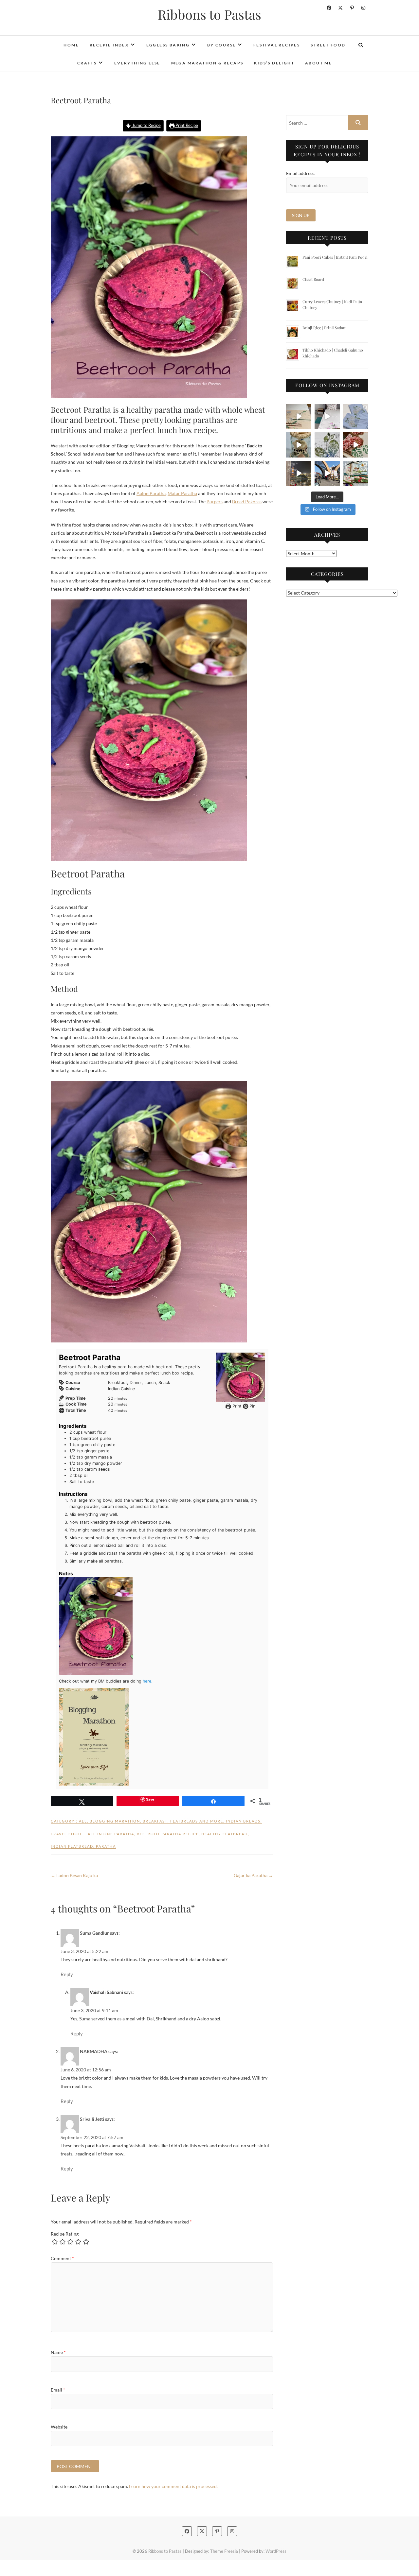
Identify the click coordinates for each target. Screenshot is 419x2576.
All (83, 1821)
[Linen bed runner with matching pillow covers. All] (299, 416)
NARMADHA (94, 2051)
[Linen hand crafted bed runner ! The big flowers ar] (327, 416)
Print (236, 1406)
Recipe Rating (65, 2234)
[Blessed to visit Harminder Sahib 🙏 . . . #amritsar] (299, 473)
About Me (319, 63)
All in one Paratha (111, 1834)
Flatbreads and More (197, 1821)
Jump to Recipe (146, 125)
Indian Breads (243, 1821)
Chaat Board (313, 279)
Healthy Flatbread (225, 1834)
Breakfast (155, 1821)
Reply (67, 1974)
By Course (222, 45)
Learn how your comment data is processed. (173, 2486)
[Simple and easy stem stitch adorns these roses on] (356, 416)
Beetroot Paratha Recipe (168, 1834)
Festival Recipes (277, 45)
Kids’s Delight (274, 63)
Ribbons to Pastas (209, 14)
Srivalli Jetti (92, 2119)
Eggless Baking (168, 45)
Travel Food (66, 1834)
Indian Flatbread (72, 1846)
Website (59, 2427)
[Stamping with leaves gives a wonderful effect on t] (327, 445)
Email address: (301, 173)
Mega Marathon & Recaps (207, 63)
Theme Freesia (224, 2551)
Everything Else (137, 63)
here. (147, 1681)
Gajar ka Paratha (253, 1875)
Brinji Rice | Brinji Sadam (325, 328)
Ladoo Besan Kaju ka (74, 1875)
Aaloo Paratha (151, 493)
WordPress (276, 2551)
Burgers (215, 501)
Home (71, 45)
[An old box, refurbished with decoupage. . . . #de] (356, 445)
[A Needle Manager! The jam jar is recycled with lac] (299, 445)
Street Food (328, 45)
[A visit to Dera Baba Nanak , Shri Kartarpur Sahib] (327, 473)
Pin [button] (252, 1406)
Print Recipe (186, 125)
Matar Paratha (182, 493)
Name (58, 2352)
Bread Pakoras (247, 501)
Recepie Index (109, 45)
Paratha (106, 1846)
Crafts (87, 63)
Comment (62, 2258)
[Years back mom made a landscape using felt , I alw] (356, 473)
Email (58, 2390)
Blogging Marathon (115, 1821)
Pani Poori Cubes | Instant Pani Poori (335, 257)
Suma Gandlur (94, 1933)
